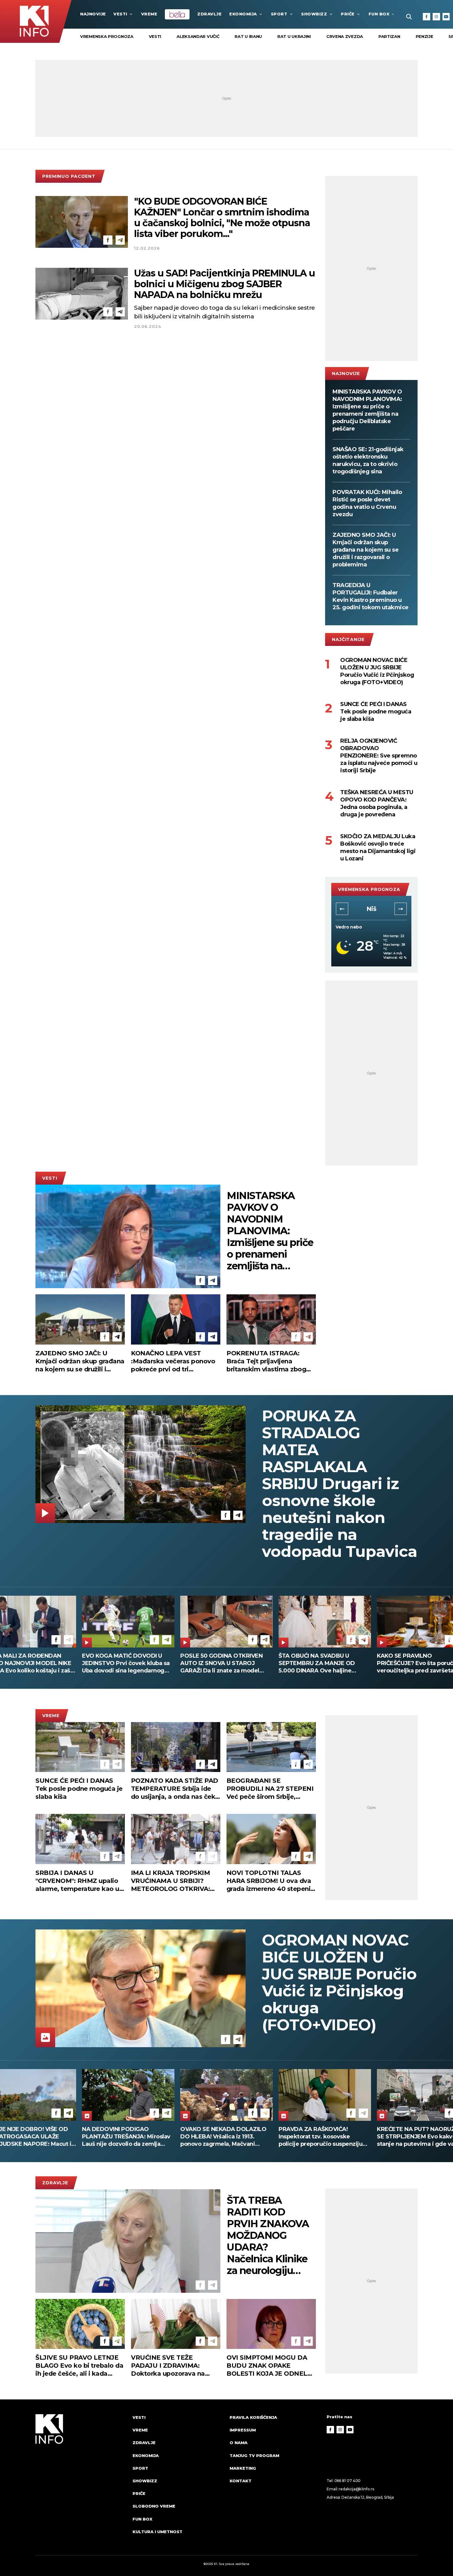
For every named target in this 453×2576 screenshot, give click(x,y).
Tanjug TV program (254, 2456)
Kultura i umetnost (157, 2532)
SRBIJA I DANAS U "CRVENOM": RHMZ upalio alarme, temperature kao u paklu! (77, 1881)
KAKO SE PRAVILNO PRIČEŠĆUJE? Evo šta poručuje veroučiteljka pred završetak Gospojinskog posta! (124, 1663)
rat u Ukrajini (294, 36)
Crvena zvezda (345, 36)
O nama (239, 2443)
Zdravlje (209, 14)
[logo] (81, 2480)
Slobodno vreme (154, 2506)
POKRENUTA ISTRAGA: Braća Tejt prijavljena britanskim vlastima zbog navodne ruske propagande (270, 1361)
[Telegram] (120, 240)
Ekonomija (243, 14)
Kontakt (241, 2481)
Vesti (120, 14)
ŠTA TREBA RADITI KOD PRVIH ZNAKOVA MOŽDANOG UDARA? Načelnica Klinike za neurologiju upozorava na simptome (268, 2235)
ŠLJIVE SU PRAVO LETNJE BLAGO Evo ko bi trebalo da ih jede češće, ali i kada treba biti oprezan (79, 2366)
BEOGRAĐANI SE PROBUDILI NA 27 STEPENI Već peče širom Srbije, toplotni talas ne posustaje (270, 1789)
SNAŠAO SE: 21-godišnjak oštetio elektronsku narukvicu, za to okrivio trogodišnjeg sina (368, 460)
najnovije (93, 14)
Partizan (389, 36)
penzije (424, 36)
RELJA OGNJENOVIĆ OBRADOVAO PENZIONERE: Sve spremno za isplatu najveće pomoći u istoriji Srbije (379, 756)
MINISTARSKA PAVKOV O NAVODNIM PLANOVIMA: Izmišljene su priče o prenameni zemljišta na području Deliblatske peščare (367, 410)
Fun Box (379, 14)
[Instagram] (436, 17)
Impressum (243, 2430)
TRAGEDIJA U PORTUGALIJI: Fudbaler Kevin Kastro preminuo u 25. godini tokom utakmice (371, 596)
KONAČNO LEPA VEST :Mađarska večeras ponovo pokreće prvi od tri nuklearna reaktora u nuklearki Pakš (173, 1361)
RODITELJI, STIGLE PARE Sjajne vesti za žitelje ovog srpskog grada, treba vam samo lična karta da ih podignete (224, 1663)
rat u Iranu (248, 36)
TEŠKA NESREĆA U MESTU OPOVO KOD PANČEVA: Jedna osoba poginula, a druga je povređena (377, 803)
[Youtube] (446, 17)
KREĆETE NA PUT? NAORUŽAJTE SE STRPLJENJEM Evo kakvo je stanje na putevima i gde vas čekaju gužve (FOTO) (226, 2137)
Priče (348, 14)
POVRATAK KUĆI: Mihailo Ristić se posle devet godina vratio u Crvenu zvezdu (367, 503)
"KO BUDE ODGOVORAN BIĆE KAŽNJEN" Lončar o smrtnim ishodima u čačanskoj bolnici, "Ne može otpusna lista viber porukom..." (222, 218)
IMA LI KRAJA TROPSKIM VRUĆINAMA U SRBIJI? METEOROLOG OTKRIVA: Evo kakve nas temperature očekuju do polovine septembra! (174, 1881)
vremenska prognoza (107, 36)
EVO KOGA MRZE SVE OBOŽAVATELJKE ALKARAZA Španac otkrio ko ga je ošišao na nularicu (323, 1663)
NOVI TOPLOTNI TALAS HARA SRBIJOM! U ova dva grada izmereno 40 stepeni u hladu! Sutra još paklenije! (269, 1881)
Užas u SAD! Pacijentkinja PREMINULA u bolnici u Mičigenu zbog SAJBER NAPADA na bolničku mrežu (224, 284)
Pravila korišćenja (253, 2417)
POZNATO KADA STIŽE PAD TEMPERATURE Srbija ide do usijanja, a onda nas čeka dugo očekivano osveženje (175, 1789)
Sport (279, 14)
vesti (155, 36)
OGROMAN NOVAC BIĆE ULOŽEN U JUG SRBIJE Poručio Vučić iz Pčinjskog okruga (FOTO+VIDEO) (377, 671)
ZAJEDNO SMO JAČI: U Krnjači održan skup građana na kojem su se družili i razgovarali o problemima (365, 550)
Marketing (243, 2468)
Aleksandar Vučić (198, 36)
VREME (149, 14)
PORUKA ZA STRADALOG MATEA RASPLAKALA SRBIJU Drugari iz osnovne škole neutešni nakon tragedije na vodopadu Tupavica (339, 1484)
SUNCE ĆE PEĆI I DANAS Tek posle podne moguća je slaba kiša (376, 712)
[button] (342, 909)
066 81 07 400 (348, 2481)
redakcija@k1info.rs (356, 2489)
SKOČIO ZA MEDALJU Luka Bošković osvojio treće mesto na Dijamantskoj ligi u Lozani (378, 847)
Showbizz (314, 14)
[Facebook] (426, 17)
